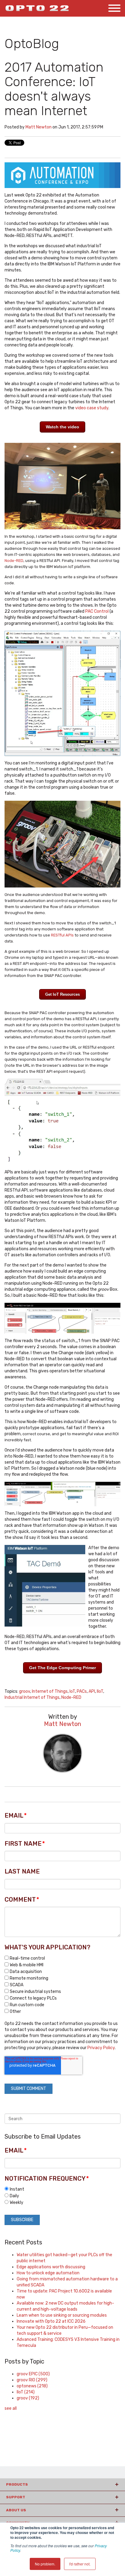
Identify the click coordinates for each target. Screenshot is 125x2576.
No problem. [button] (45, 2564)
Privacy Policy (101, 2048)
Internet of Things (50, 1691)
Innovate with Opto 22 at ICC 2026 (51, 2321)
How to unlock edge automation (48, 2273)
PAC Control (97, 611)
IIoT (100, 1691)
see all (11, 2408)
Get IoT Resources (62, 994)
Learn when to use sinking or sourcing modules (62, 2315)
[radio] (62, 2189)
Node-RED (14, 561)
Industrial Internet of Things (32, 1697)
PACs (82, 1691)
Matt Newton (39, 127)
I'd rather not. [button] (80, 2564)
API (92, 1691)
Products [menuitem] (17, 2484)
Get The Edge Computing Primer (62, 1668)
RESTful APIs (62, 935)
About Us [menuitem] (16, 2510)
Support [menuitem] (16, 2497)
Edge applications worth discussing (51, 2267)
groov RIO (32, 2380)
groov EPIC (33, 2374)
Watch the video (62, 427)
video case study (92, 408)
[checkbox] (62, 1985)
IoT (72, 1691)
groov (25, 1691)
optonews (32, 2386)
